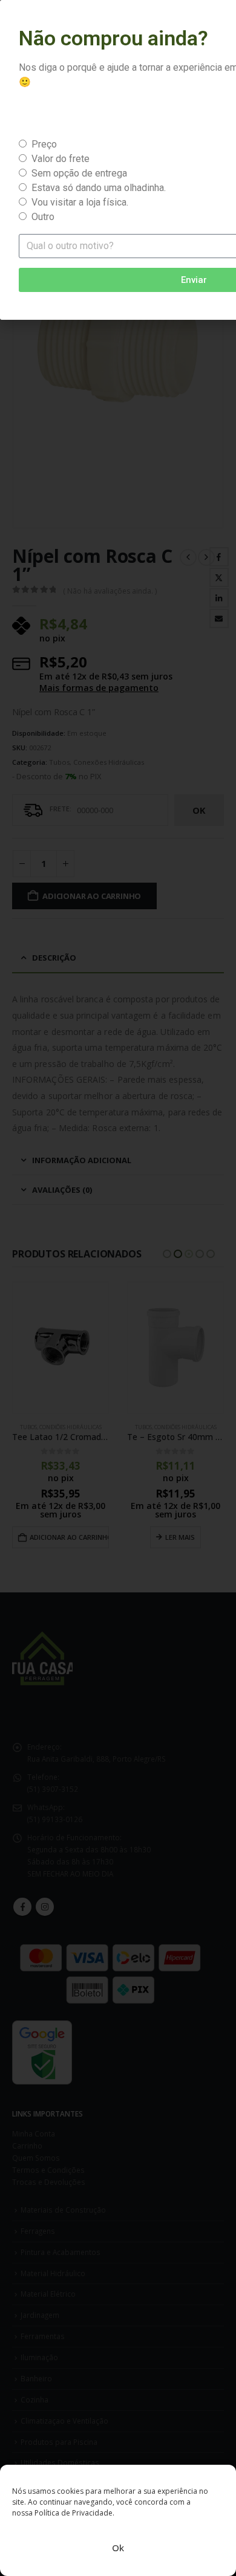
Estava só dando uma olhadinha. (99, 188)
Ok (118, 2548)
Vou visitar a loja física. (80, 202)
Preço (44, 144)
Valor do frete (61, 159)
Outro (43, 217)
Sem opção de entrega (79, 173)
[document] (118, 1288)
